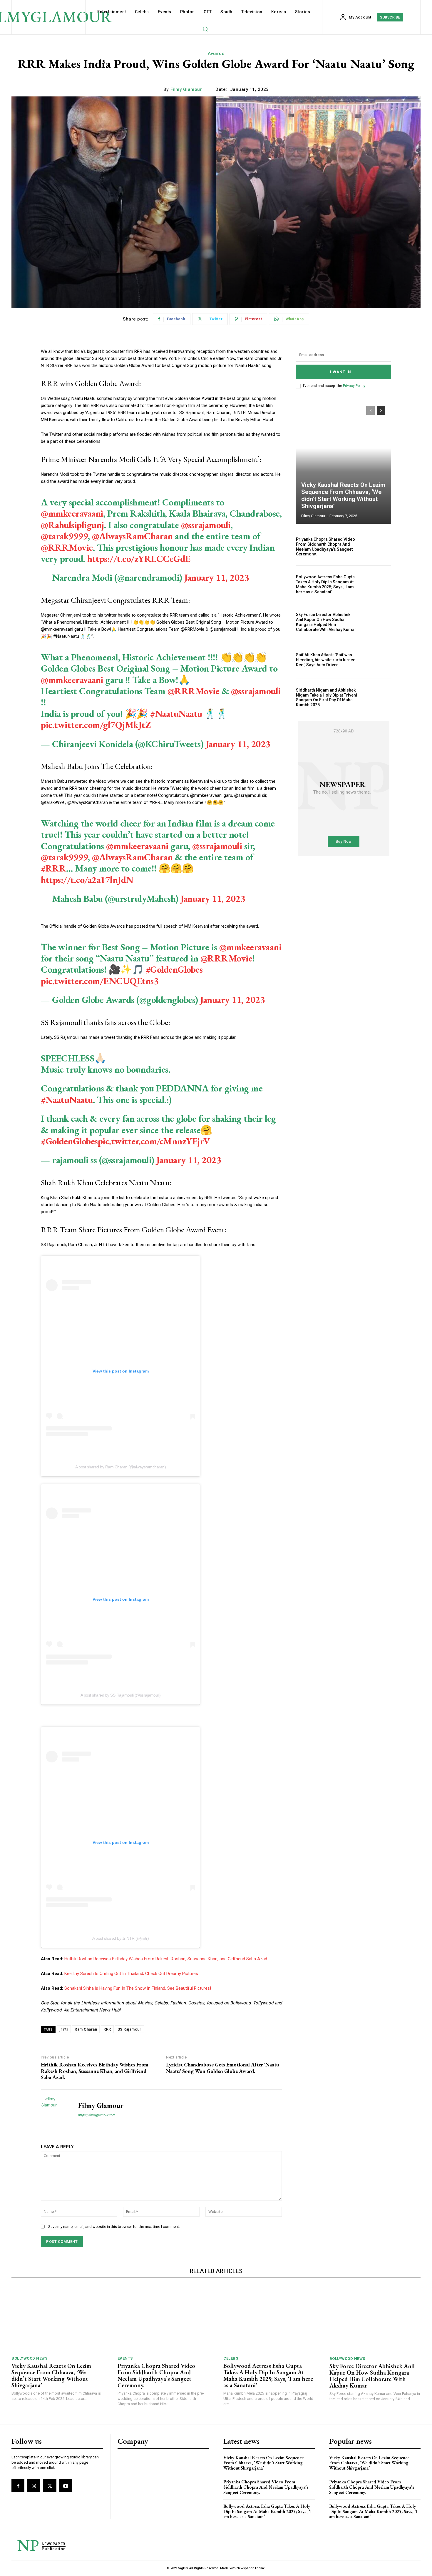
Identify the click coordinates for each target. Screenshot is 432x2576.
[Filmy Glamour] (55, 2110)
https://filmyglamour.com (97, 2115)
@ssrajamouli (206, 525)
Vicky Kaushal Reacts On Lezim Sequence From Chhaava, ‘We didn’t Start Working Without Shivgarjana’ (343, 495)
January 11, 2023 (217, 577)
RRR (107, 2029)
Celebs (231, 2358)
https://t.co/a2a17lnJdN (87, 880)
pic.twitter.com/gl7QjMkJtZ (96, 725)
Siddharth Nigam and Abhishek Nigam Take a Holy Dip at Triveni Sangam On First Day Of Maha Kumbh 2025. (326, 697)
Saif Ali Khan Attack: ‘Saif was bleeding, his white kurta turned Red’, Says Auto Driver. (326, 660)
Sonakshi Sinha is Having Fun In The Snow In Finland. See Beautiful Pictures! (138, 1988)
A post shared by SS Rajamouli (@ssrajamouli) (121, 1695)
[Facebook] (18, 2486)
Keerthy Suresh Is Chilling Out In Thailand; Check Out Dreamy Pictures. (132, 1974)
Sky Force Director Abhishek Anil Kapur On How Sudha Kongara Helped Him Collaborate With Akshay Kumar (326, 622)
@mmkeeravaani (72, 513)
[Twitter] (50, 2486)
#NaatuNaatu (176, 714)
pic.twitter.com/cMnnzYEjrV (154, 1141)
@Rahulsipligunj (72, 525)
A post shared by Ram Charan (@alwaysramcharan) (120, 1467)
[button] (205, 29)
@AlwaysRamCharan (132, 536)
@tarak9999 (64, 536)
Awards (216, 54)
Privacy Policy (354, 386)
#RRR (53, 868)
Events (125, 2358)
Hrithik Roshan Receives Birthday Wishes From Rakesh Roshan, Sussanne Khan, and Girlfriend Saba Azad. (166, 1959)
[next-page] (381, 410)
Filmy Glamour (186, 89)
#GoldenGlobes (174, 969)
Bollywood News (29, 2358)
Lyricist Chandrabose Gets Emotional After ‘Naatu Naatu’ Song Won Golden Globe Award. (223, 2068)
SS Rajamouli (130, 2029)
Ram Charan (86, 2029)
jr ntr (64, 2029)
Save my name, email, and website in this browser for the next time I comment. (114, 2227)
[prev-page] (370, 410)
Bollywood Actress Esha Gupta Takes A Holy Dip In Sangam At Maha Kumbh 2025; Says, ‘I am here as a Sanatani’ (325, 584)
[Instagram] (34, 2486)
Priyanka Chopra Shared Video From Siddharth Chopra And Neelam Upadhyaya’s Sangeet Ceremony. (325, 547)
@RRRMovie (67, 547)
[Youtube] (66, 2486)
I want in (341, 372)
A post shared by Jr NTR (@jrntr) (120, 1938)
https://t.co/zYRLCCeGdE (139, 559)
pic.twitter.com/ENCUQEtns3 (100, 981)
